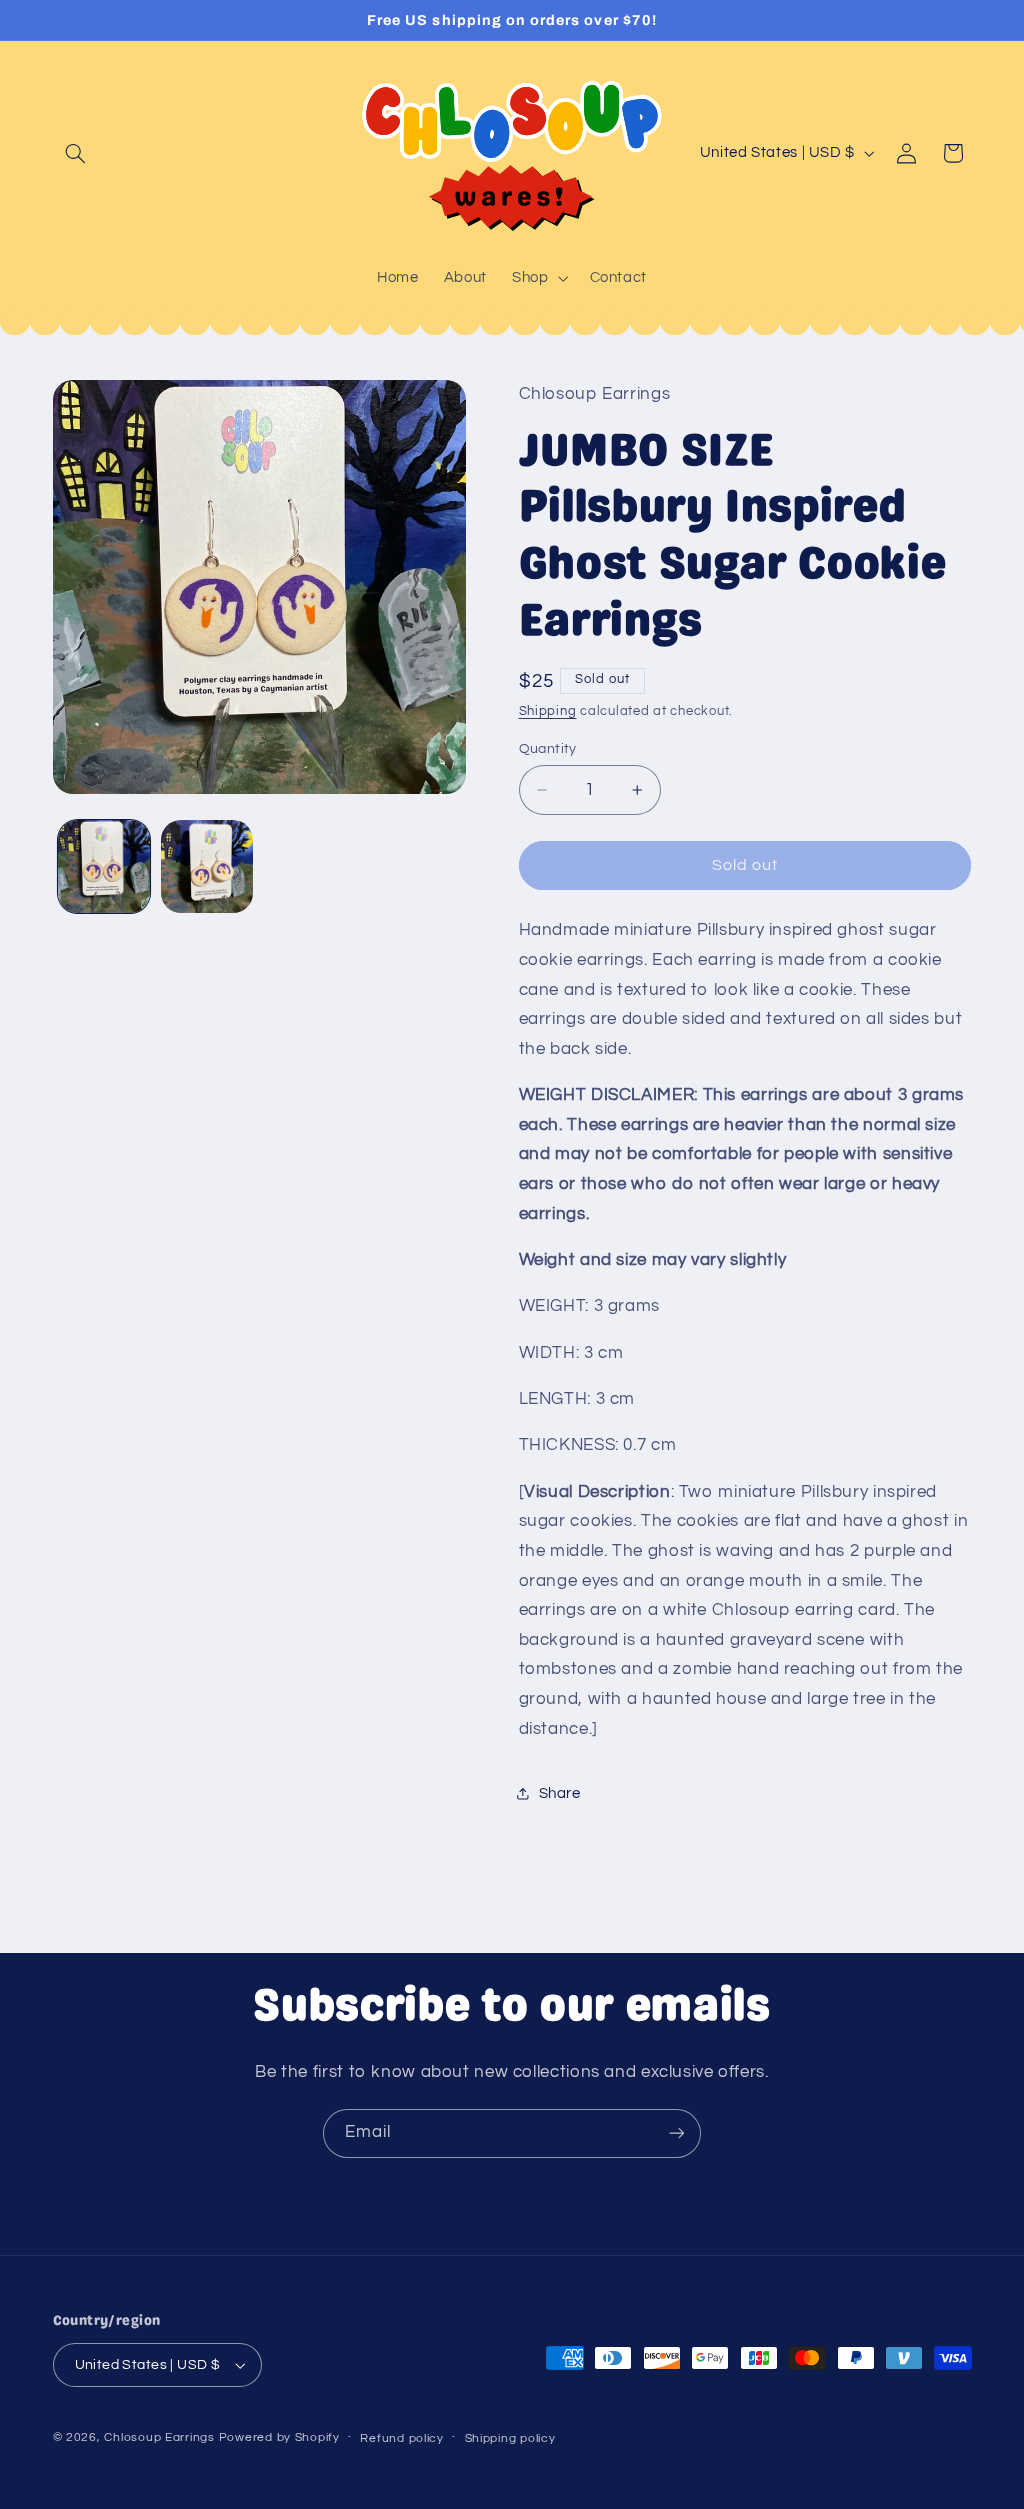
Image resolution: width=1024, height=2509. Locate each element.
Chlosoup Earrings (159, 2437)
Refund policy (402, 2438)
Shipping (548, 711)
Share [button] (560, 1793)
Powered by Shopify (279, 2437)
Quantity (548, 749)
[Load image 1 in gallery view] (104, 866)
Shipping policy (510, 2438)
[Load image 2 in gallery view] (207, 866)
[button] (76, 153)
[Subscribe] (677, 2133)
